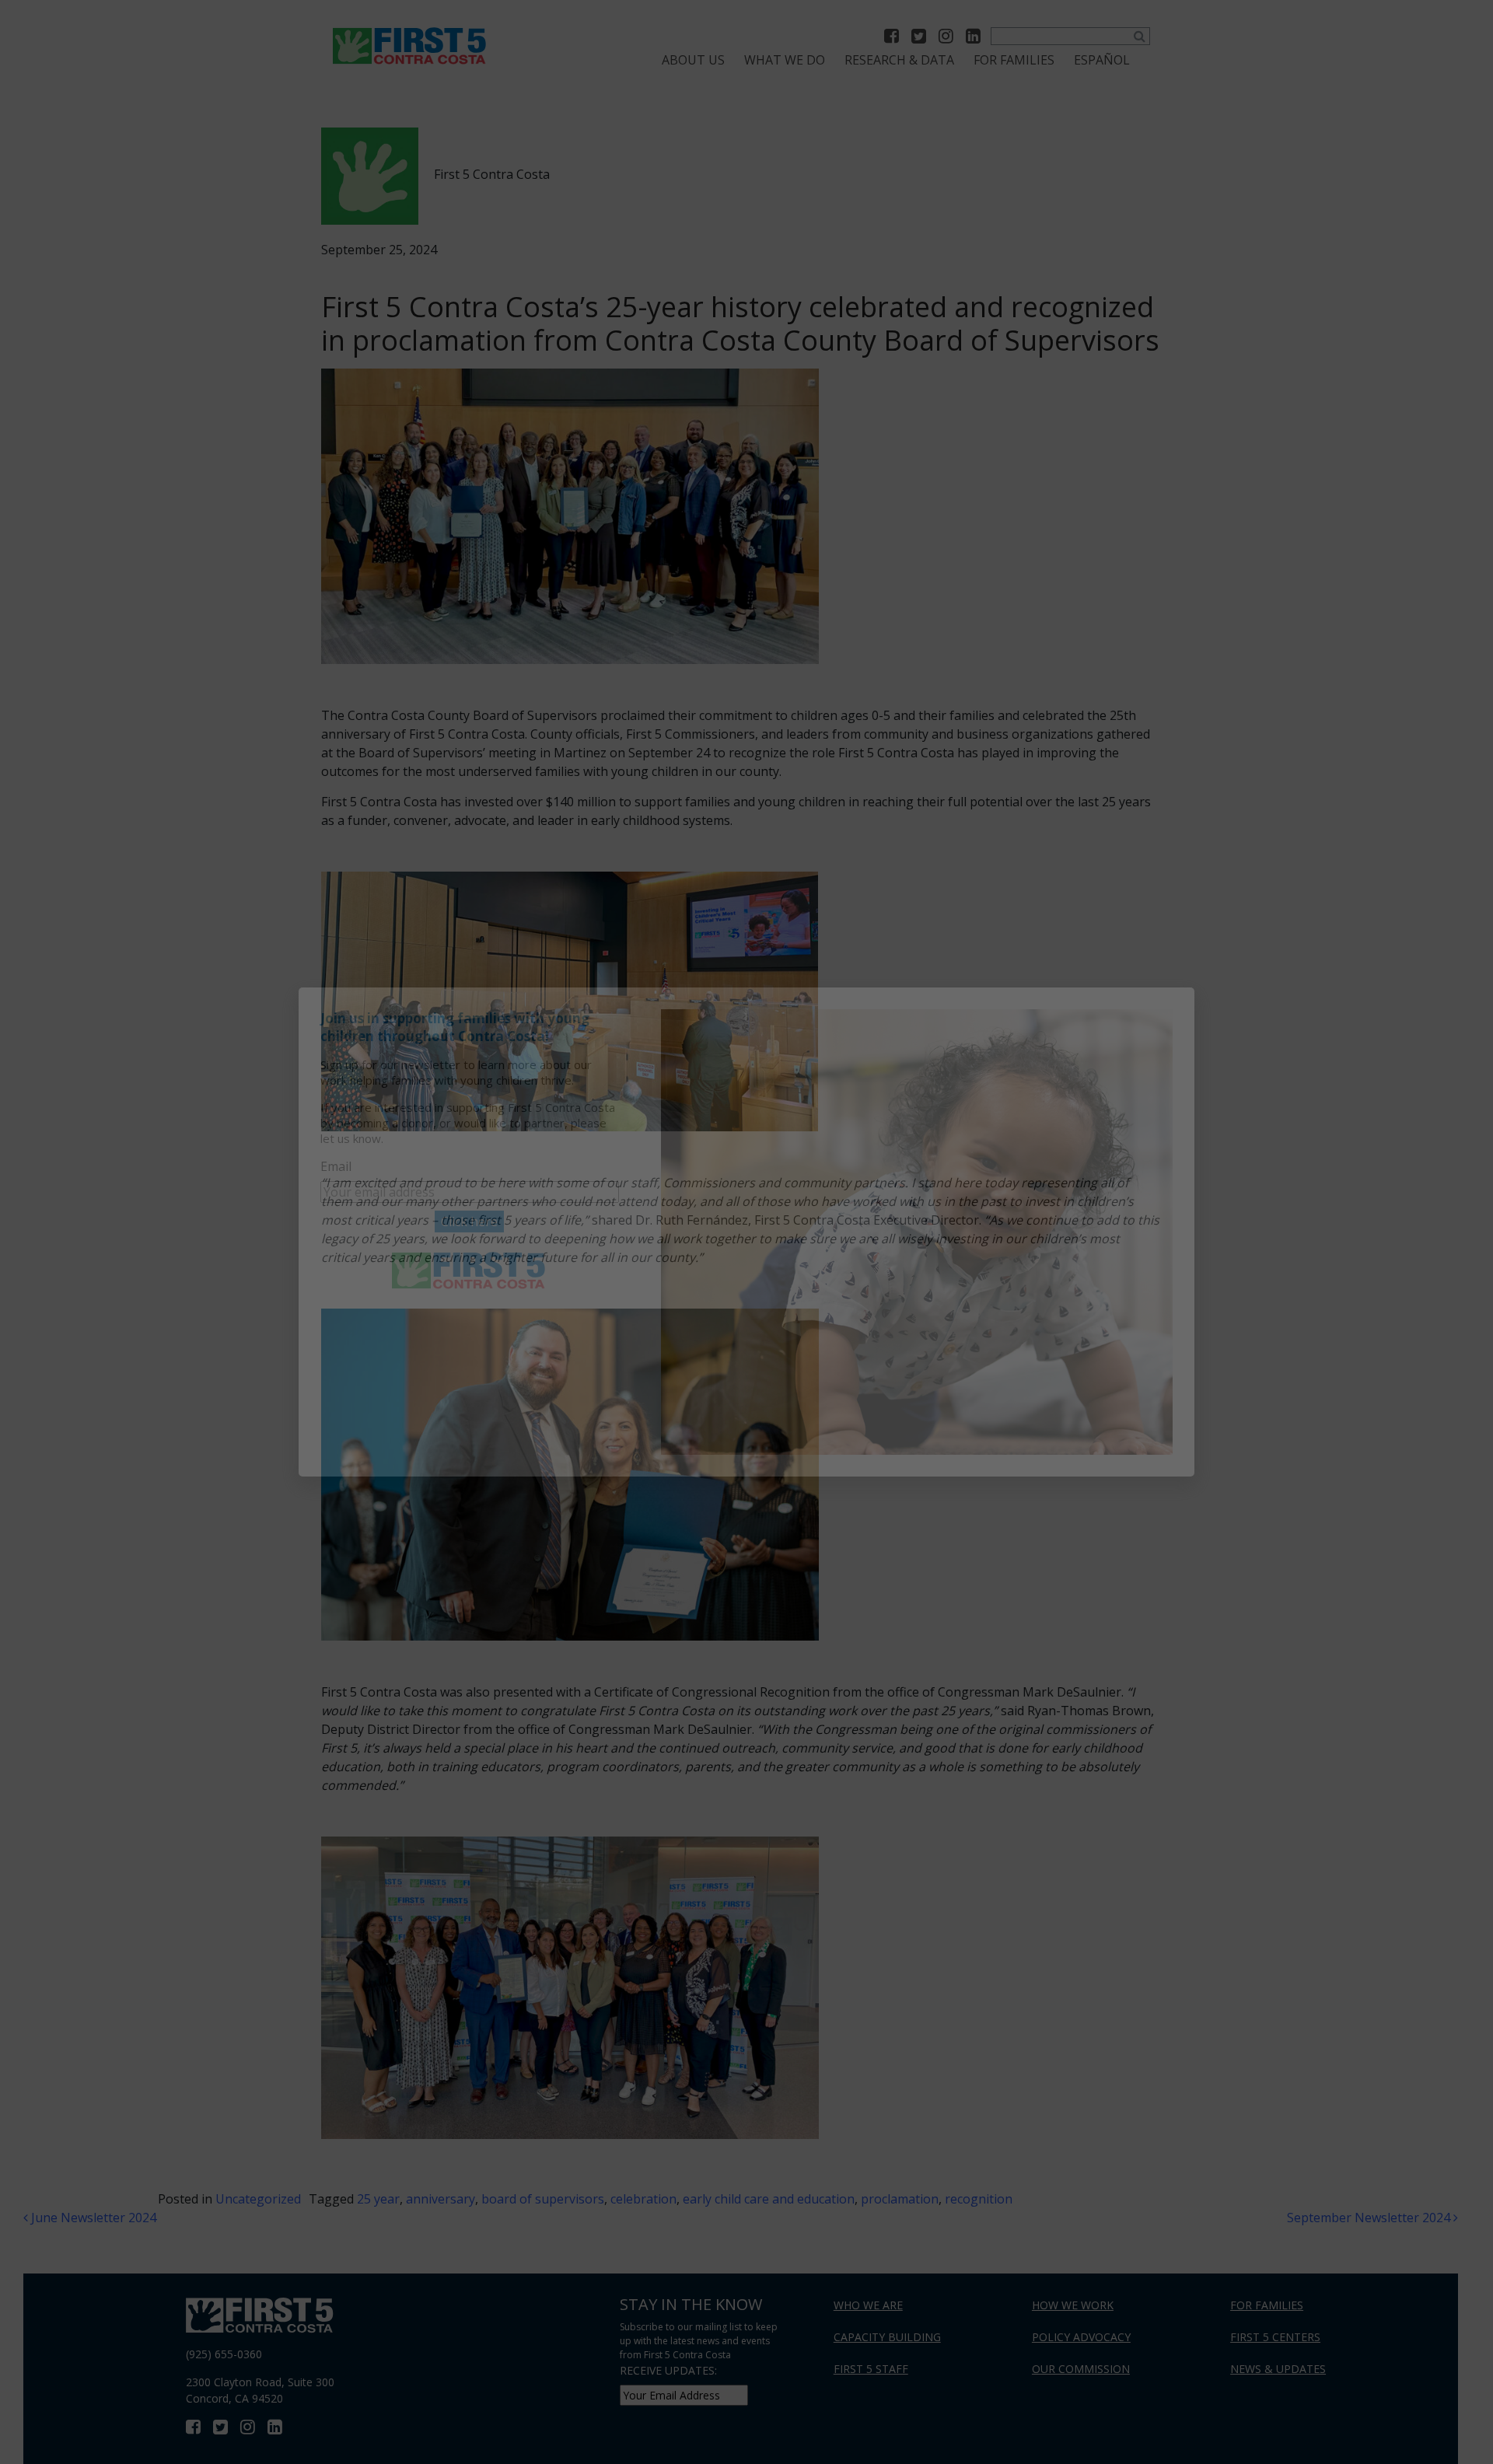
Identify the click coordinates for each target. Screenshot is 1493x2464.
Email (336, 1166)
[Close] (1177, 1005)
